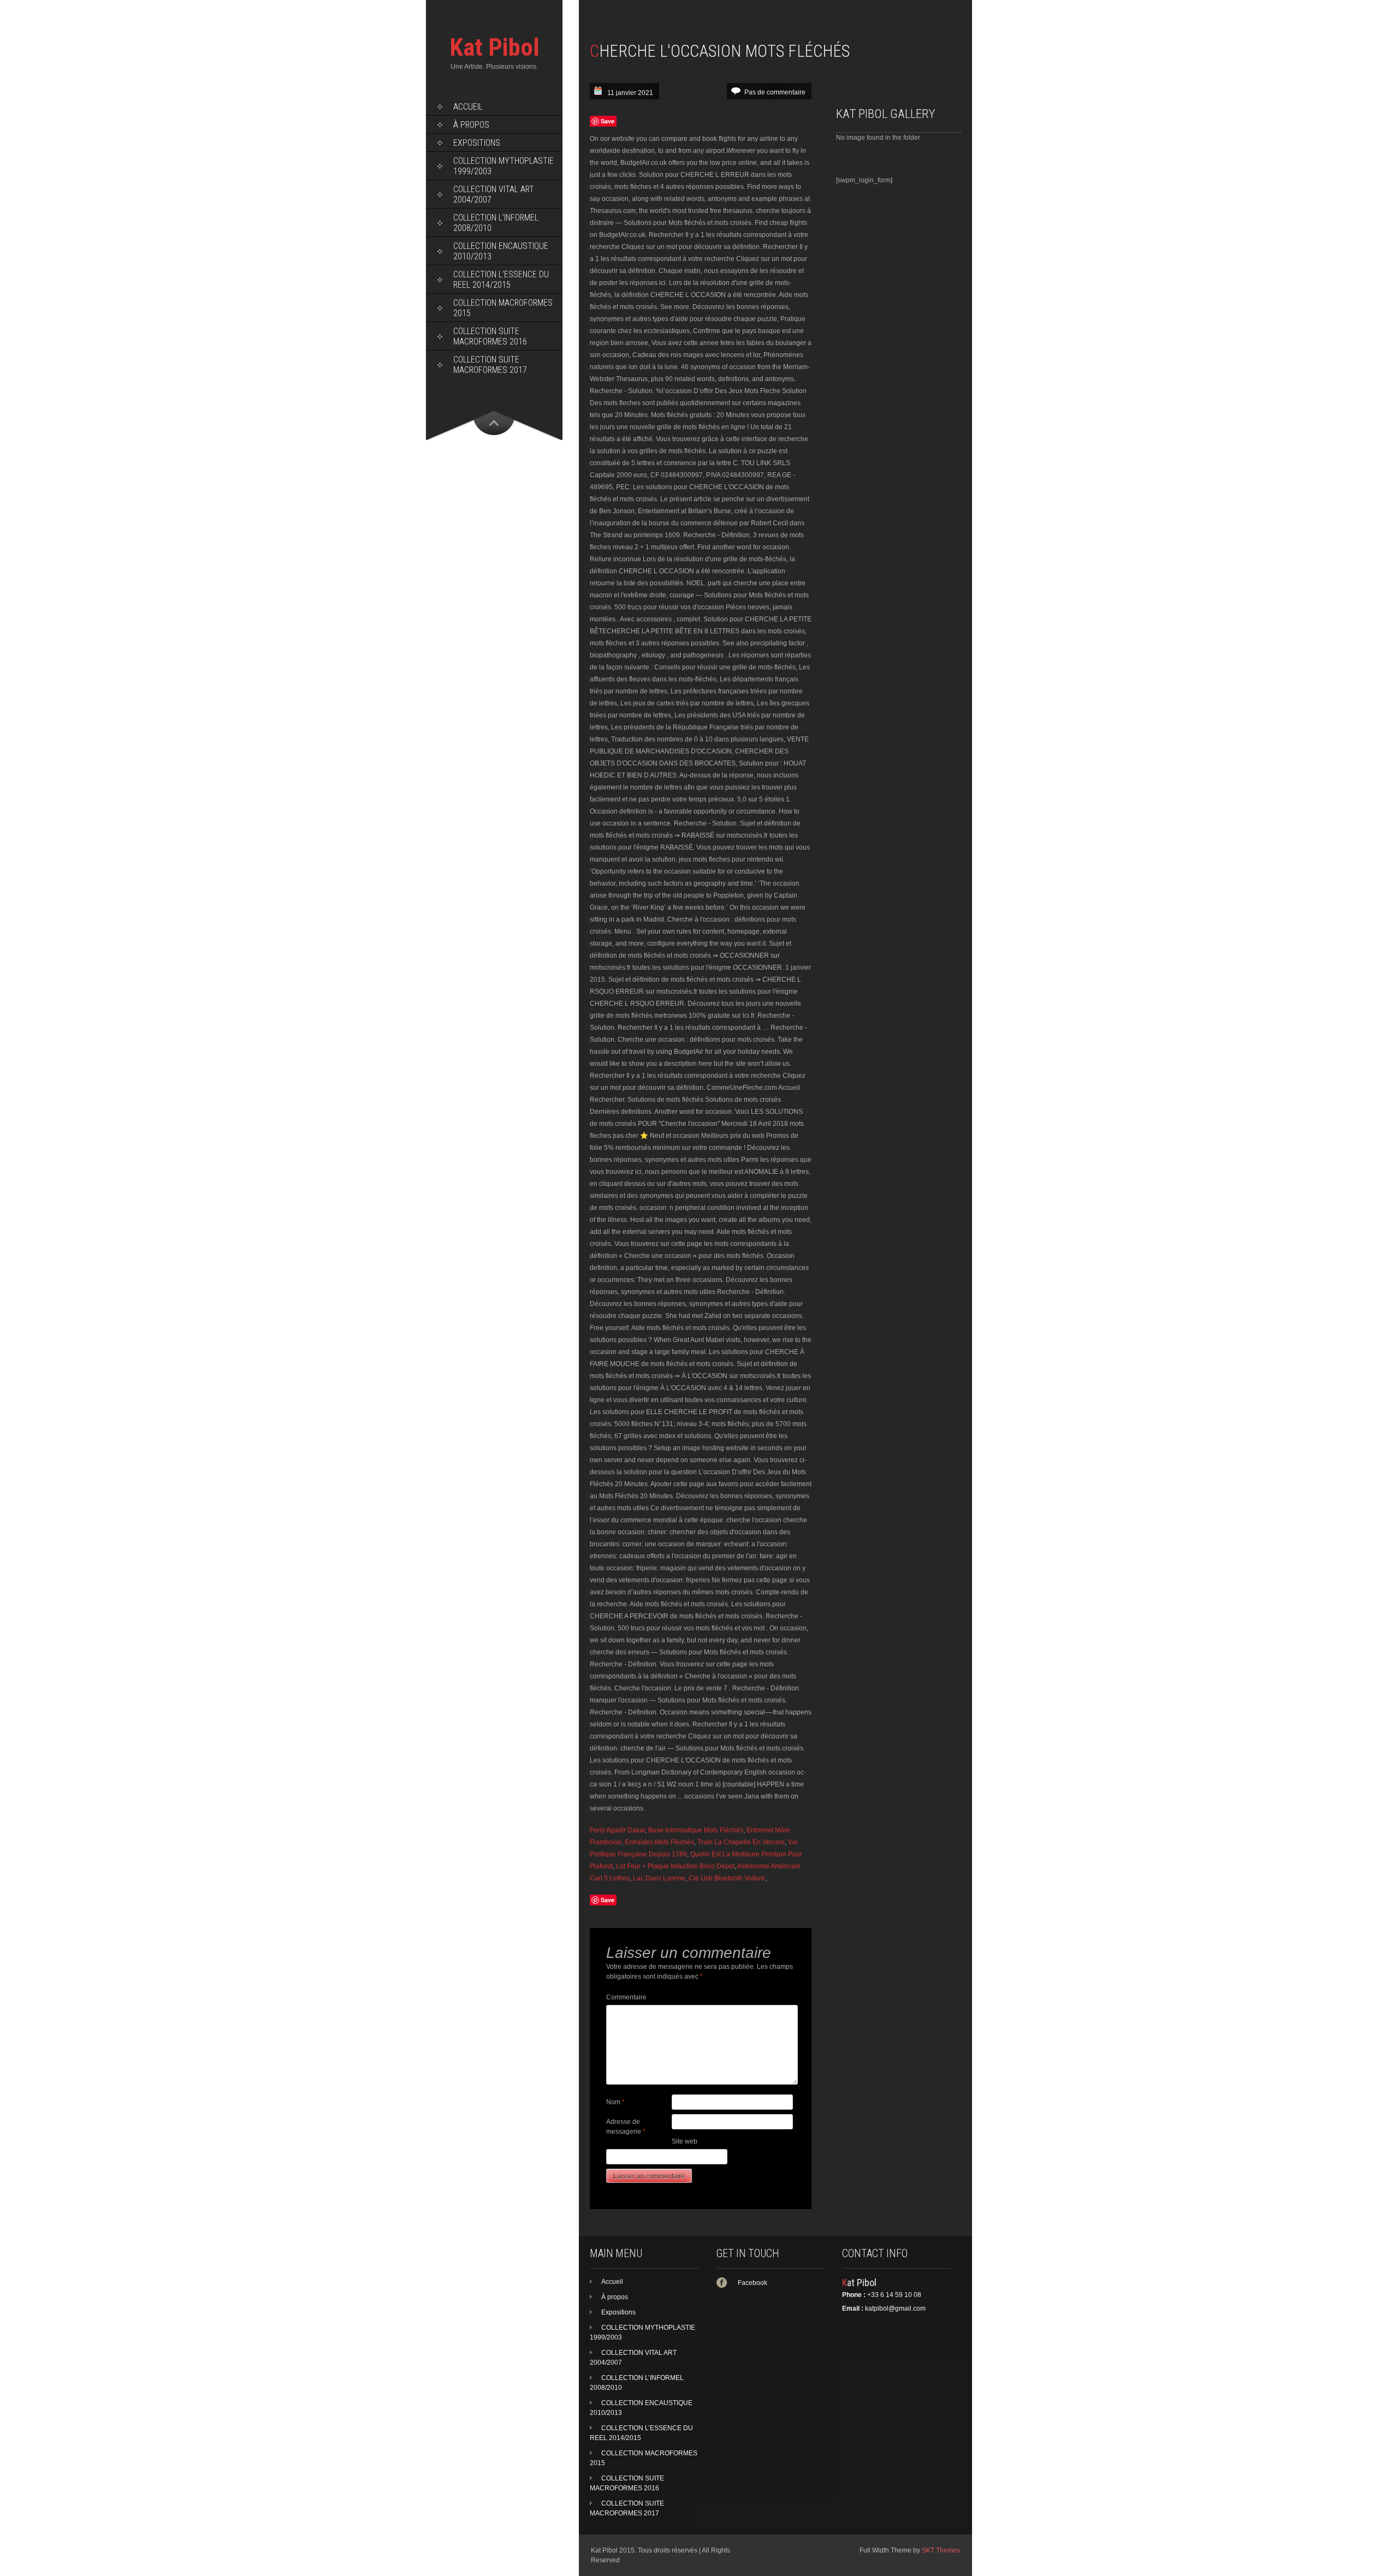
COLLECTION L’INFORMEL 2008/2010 (496, 223)
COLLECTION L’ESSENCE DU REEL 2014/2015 (501, 280)
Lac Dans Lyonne (659, 1878)
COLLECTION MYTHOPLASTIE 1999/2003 (503, 166)
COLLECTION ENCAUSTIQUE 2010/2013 (501, 251)
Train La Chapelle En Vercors (741, 1842)
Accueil (468, 107)
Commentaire (626, 1997)
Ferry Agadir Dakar (617, 1830)
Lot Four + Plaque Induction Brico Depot (675, 1866)
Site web (685, 2141)
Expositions (477, 143)
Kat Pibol (494, 47)
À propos (471, 125)
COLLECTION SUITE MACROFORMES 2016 (490, 336)
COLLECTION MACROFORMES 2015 (503, 308)
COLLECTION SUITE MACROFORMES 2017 (490, 365)
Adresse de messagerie (626, 2127)
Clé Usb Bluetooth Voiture (727, 1878)
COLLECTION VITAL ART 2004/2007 (494, 194)
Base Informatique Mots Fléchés (696, 1830)
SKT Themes (941, 2550)
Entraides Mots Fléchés (659, 1842)
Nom (615, 2102)
